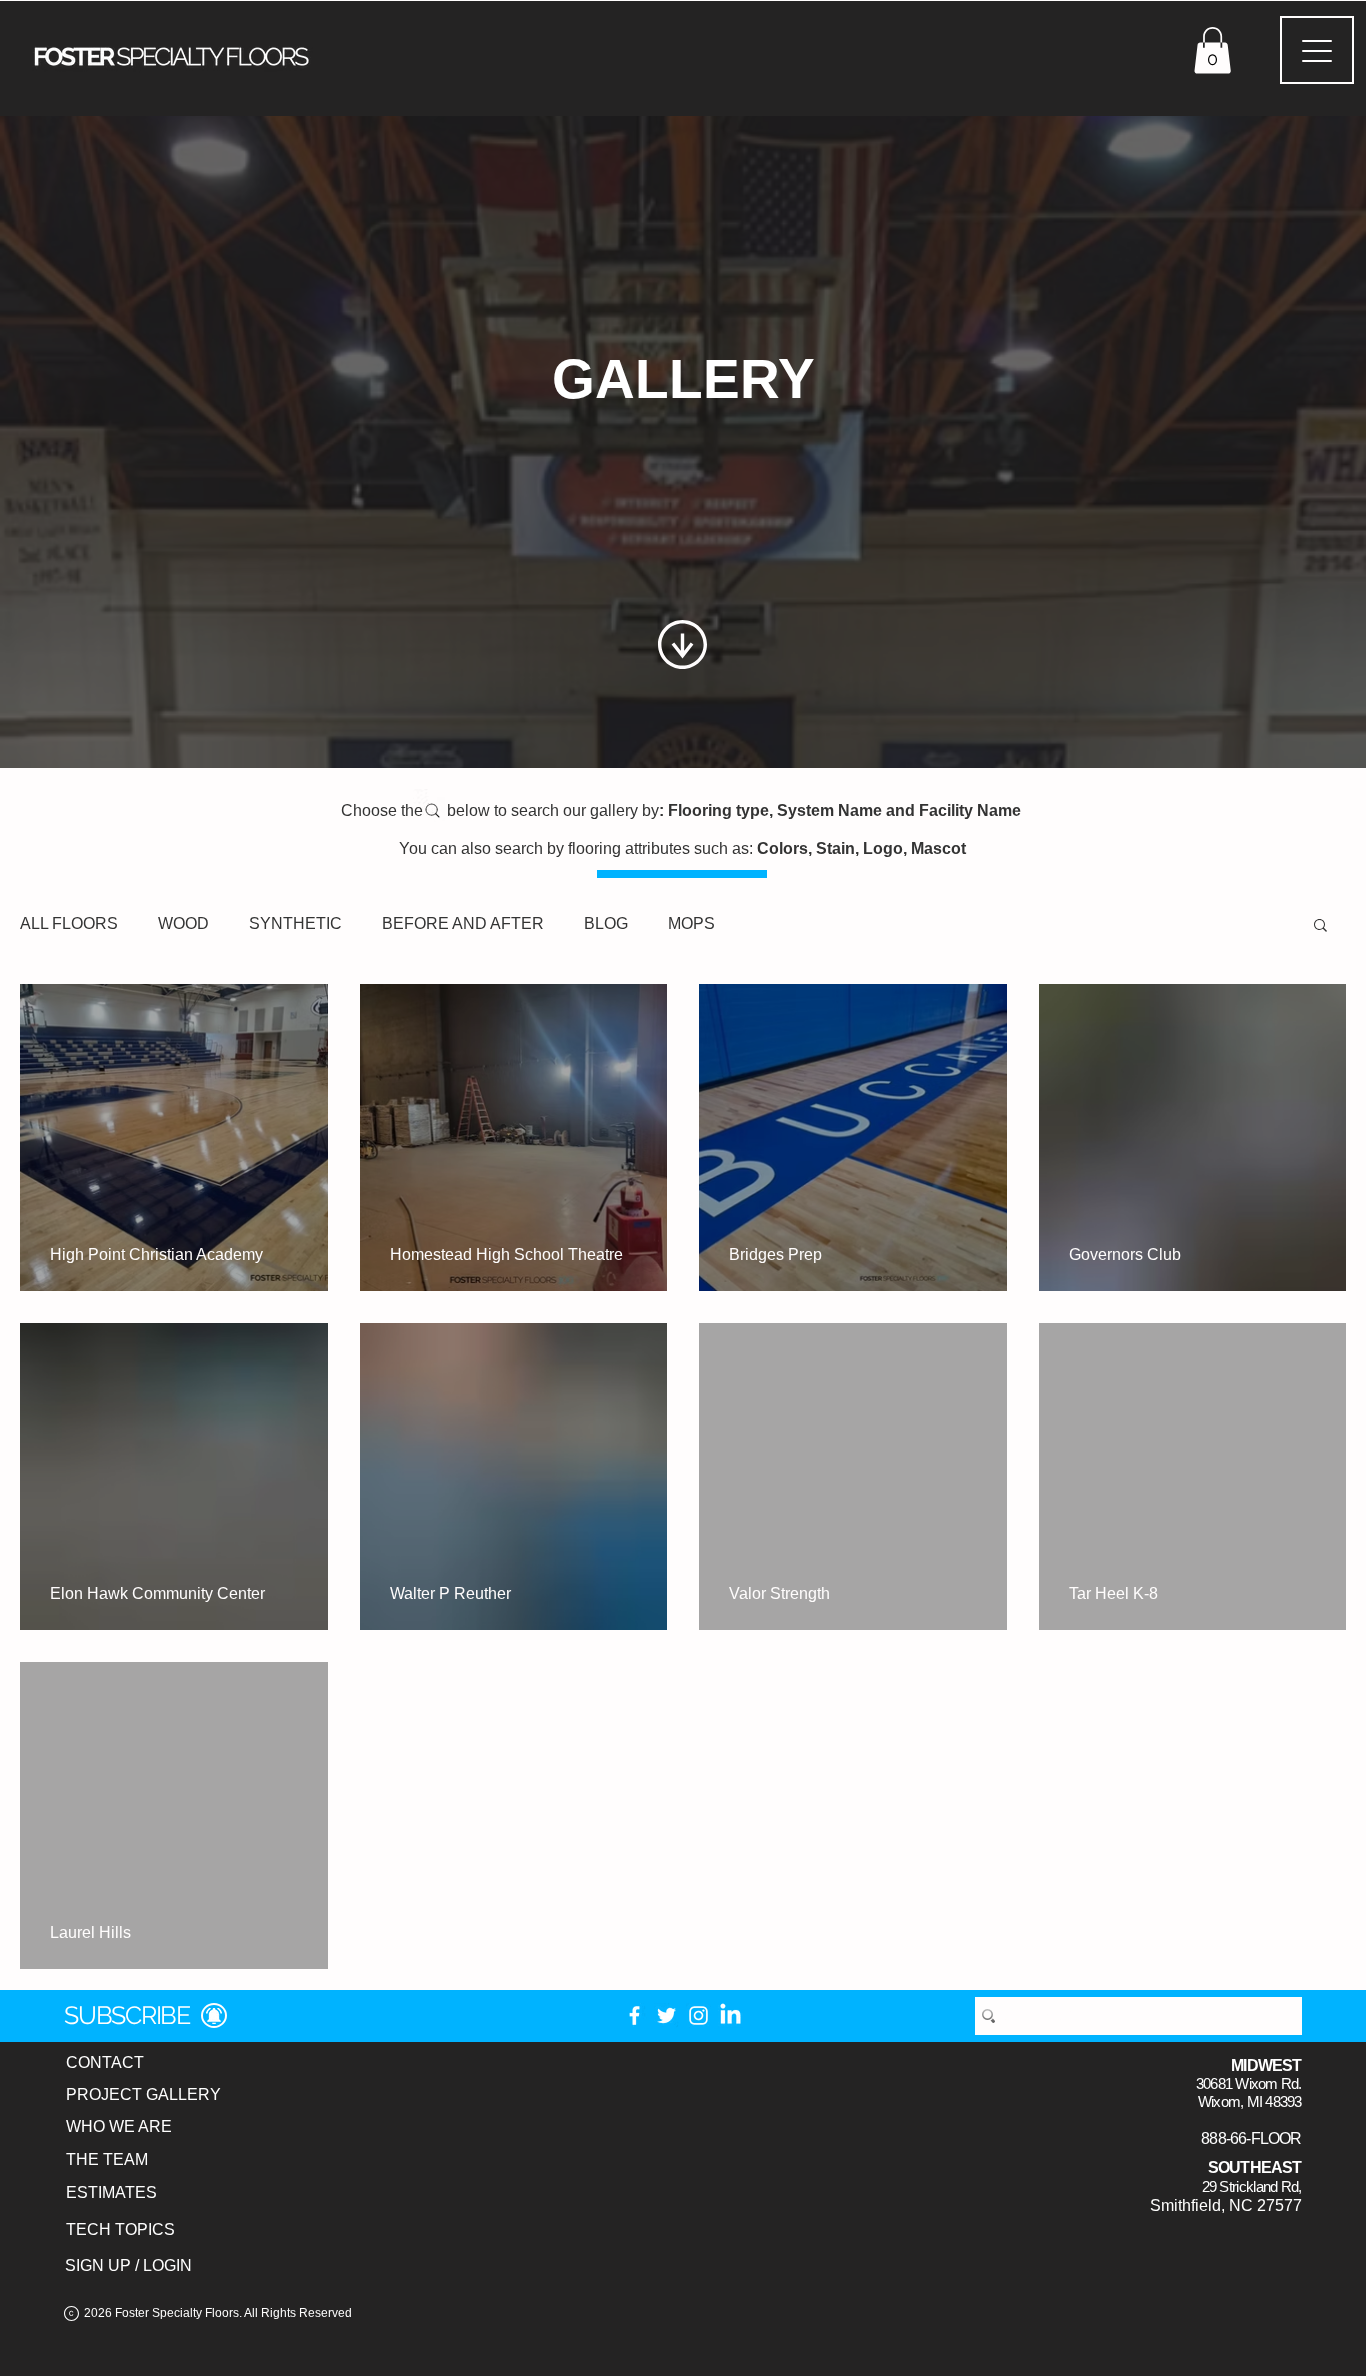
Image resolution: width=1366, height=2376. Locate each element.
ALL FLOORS (69, 923)
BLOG (606, 923)
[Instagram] (698, 2015)
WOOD (183, 923)
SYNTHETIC (295, 923)
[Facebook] (634, 2015)
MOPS (691, 923)
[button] (1212, 50)
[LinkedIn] (730, 2015)
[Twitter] (666, 2015)
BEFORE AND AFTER (463, 923)
